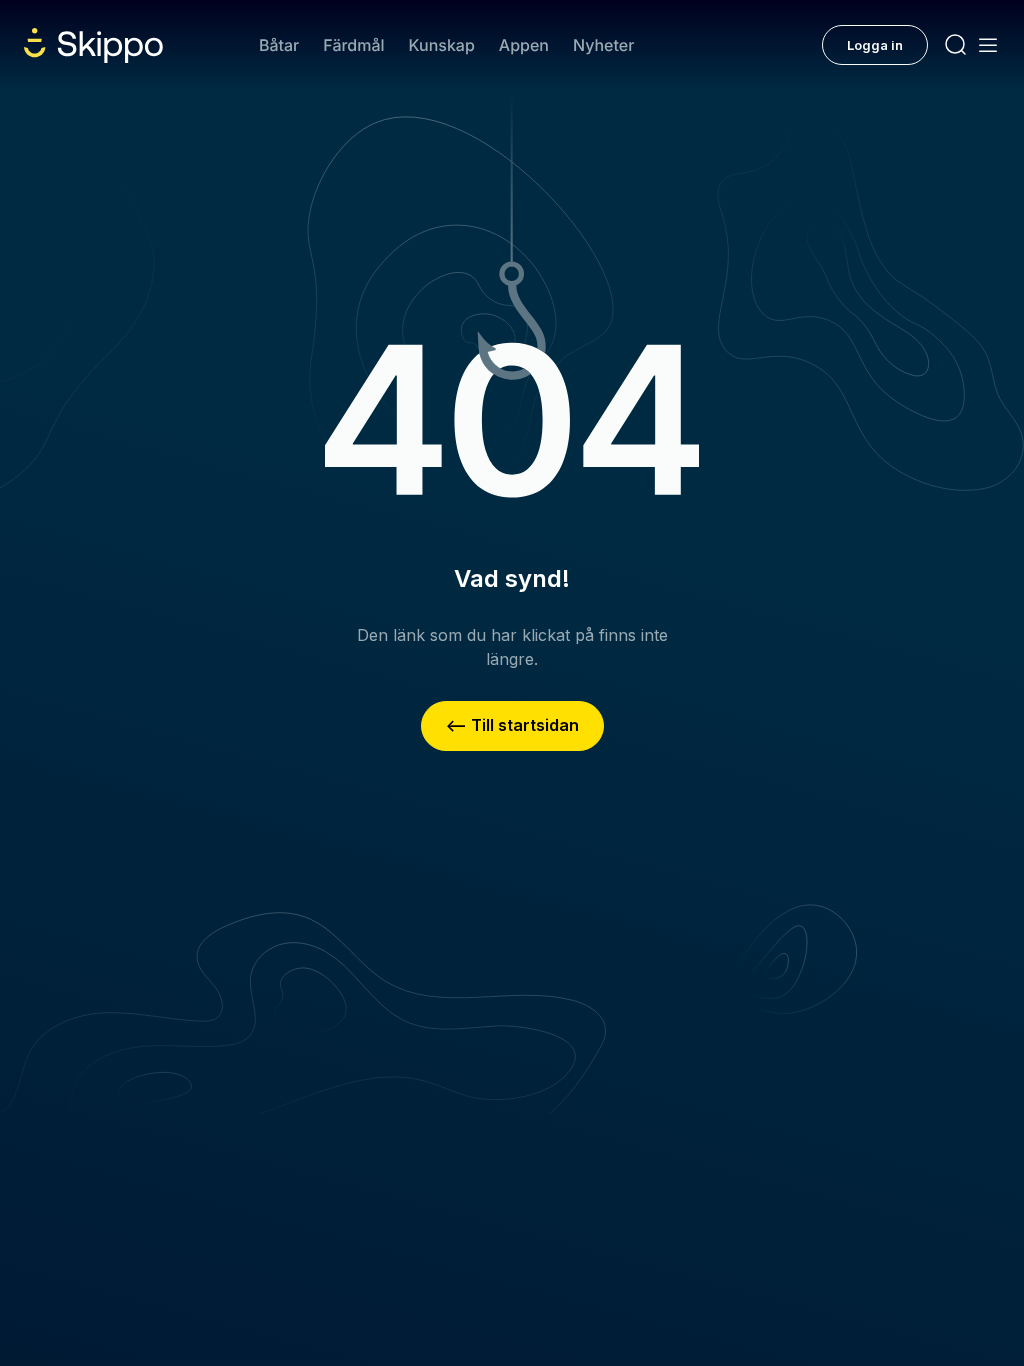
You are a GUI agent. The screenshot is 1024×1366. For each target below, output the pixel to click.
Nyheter (603, 45)
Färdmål (353, 45)
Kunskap (442, 45)
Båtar (279, 45)
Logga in (875, 45)
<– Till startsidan (512, 725)
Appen (524, 45)
